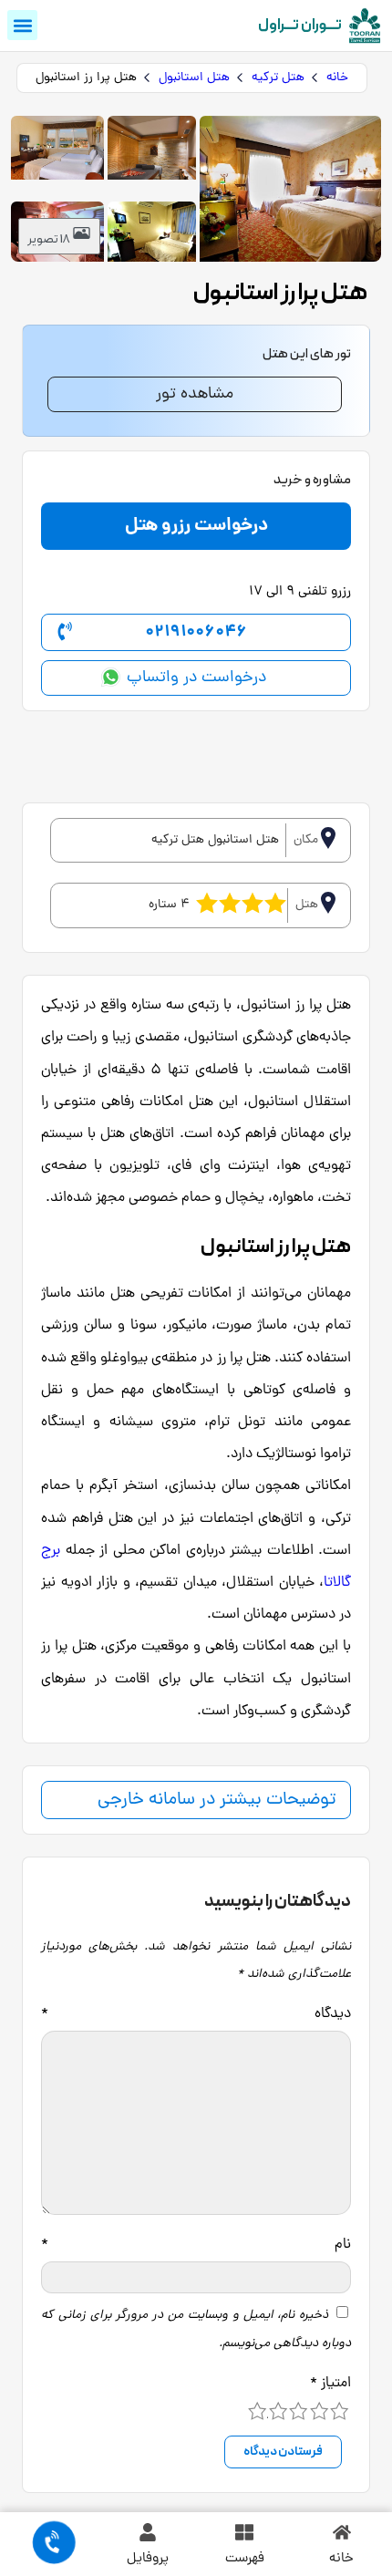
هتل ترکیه (278, 78)
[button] (22, 25)
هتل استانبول (194, 78)
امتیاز (330, 2384)
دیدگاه (196, 2014)
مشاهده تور (195, 394)
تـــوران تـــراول (300, 26)
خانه (337, 78)
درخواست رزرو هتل (196, 526)
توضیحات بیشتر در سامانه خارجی (217, 1800)
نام (196, 2245)
